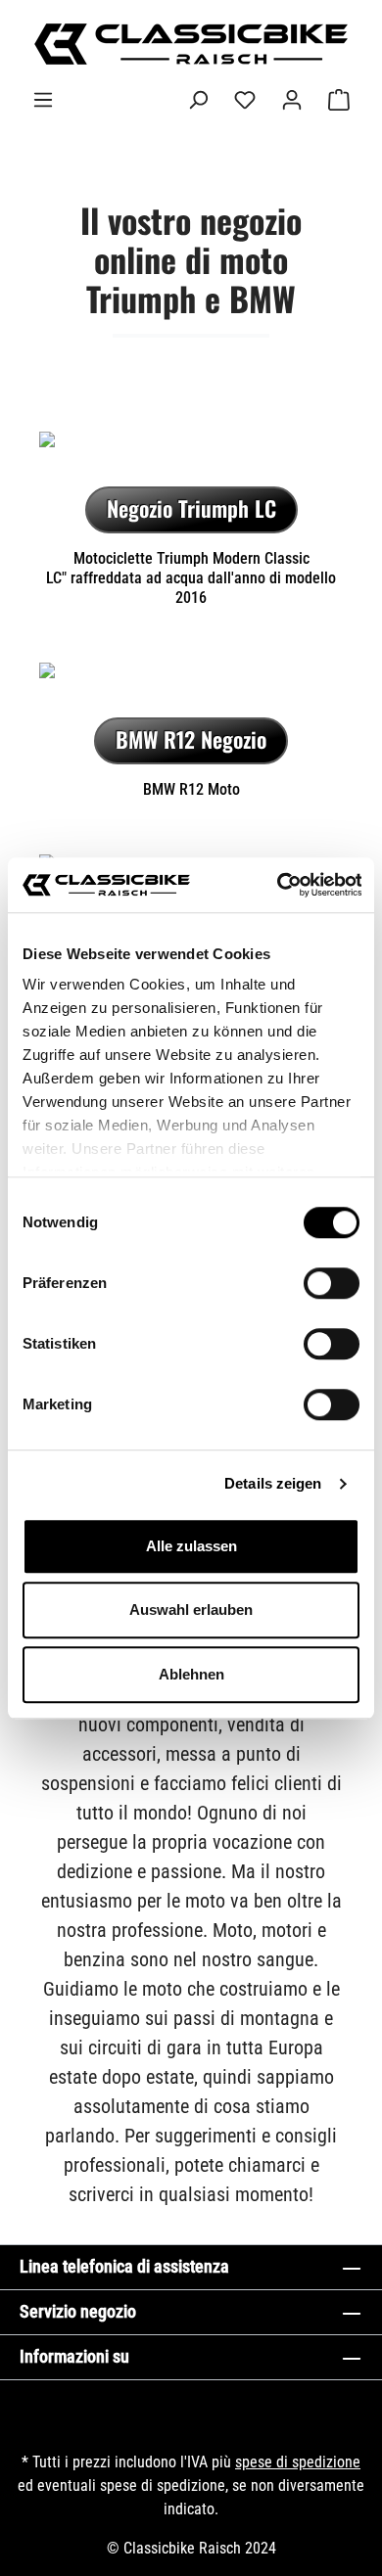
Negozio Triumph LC (191, 508)
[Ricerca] (198, 100)
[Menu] (43, 100)
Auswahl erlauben (191, 1610)
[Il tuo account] (292, 100)
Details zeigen (273, 1483)
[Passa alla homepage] (191, 44)
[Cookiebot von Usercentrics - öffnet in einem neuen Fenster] (276, 885)
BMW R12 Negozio (191, 739)
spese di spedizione (298, 2462)
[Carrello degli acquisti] (339, 100)
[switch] (332, 1283)
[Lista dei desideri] (245, 100)
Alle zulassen (191, 1546)
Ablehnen (191, 1674)
